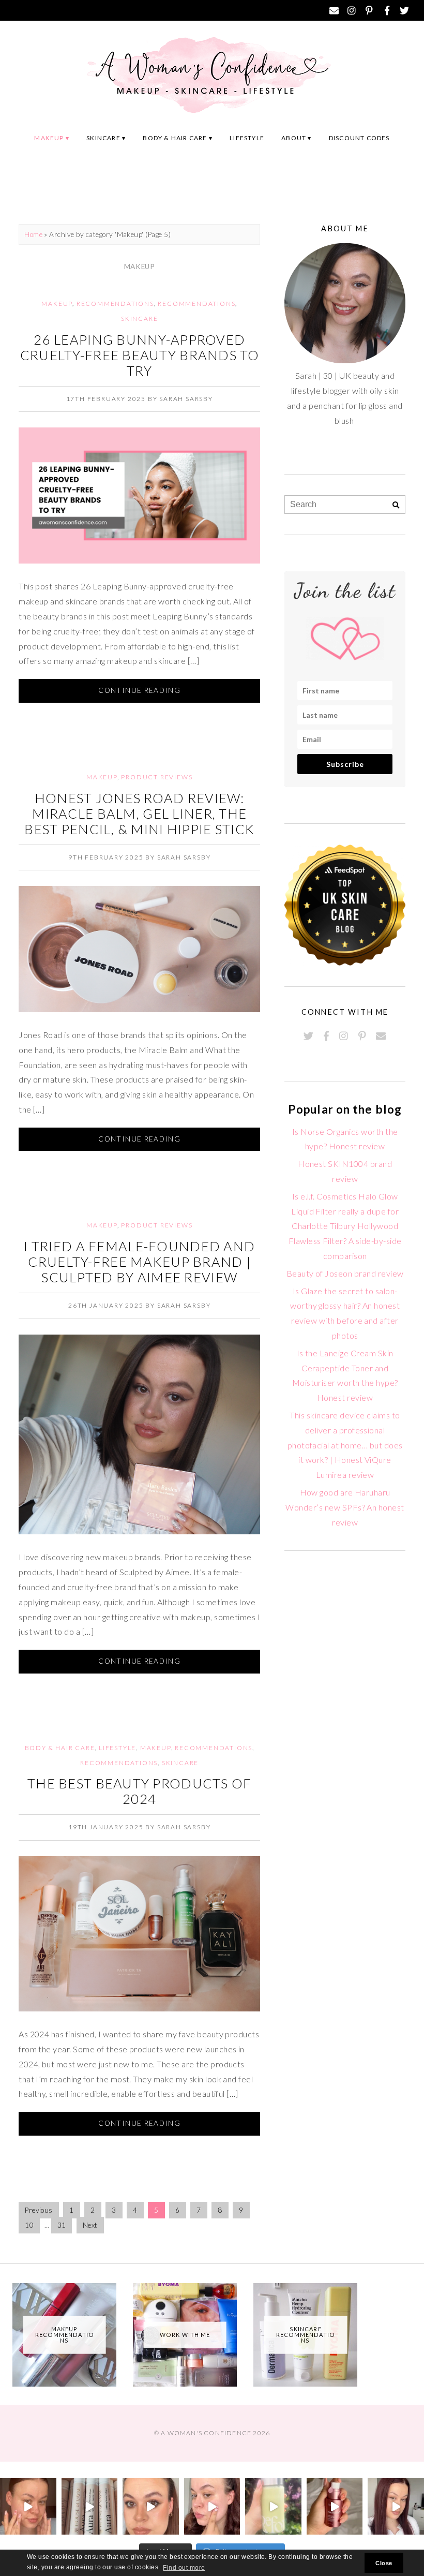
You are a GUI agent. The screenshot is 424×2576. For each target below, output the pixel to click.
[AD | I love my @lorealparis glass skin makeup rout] (396, 2506)
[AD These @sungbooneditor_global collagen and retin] (28, 2506)
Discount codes (359, 138)
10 (29, 2225)
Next (90, 2225)
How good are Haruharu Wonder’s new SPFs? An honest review (345, 1507)
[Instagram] (352, 10)
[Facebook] (387, 10)
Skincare (103, 138)
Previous (39, 2210)
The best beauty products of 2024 (140, 1791)
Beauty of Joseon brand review (345, 1273)
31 (62, 2225)
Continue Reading (139, 690)
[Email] (335, 10)
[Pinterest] (370, 10)
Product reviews (157, 777)
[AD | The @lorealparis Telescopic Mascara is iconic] (151, 2506)
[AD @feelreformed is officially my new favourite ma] (273, 2506)
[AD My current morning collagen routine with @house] (90, 2506)
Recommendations (115, 304)
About (294, 138)
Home (33, 234)
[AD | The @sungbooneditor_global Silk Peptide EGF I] (212, 2506)
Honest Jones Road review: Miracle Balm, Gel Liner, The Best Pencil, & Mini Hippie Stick (139, 813)
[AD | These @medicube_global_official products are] (335, 2506)
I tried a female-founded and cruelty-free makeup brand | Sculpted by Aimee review (139, 1262)
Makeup (49, 138)
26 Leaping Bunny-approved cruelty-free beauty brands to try (140, 355)
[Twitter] (405, 10)
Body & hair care (175, 138)
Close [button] (384, 2563)
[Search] (396, 505)
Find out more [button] (184, 2568)
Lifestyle (247, 138)
